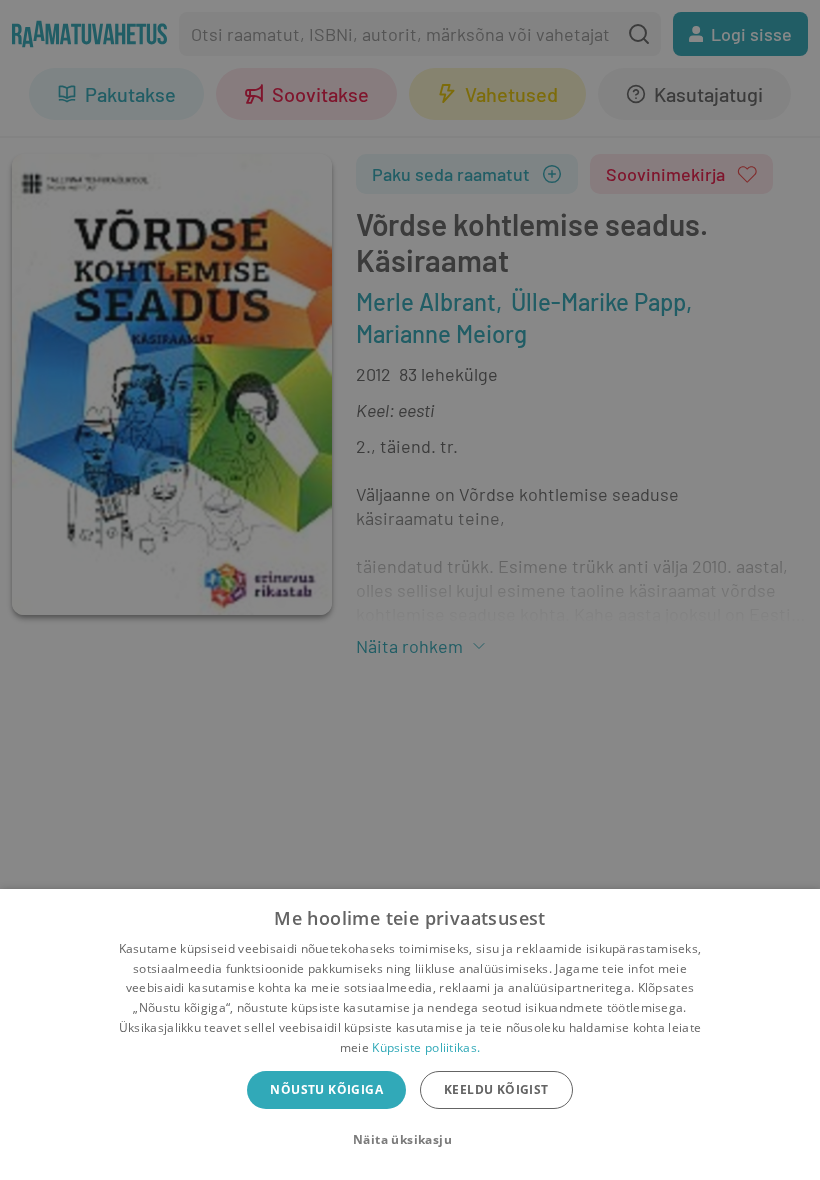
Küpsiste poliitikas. (426, 1047)
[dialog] (410, 1034)
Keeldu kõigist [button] (496, 1089)
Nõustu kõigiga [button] (326, 1089)
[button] (410, 1140)
